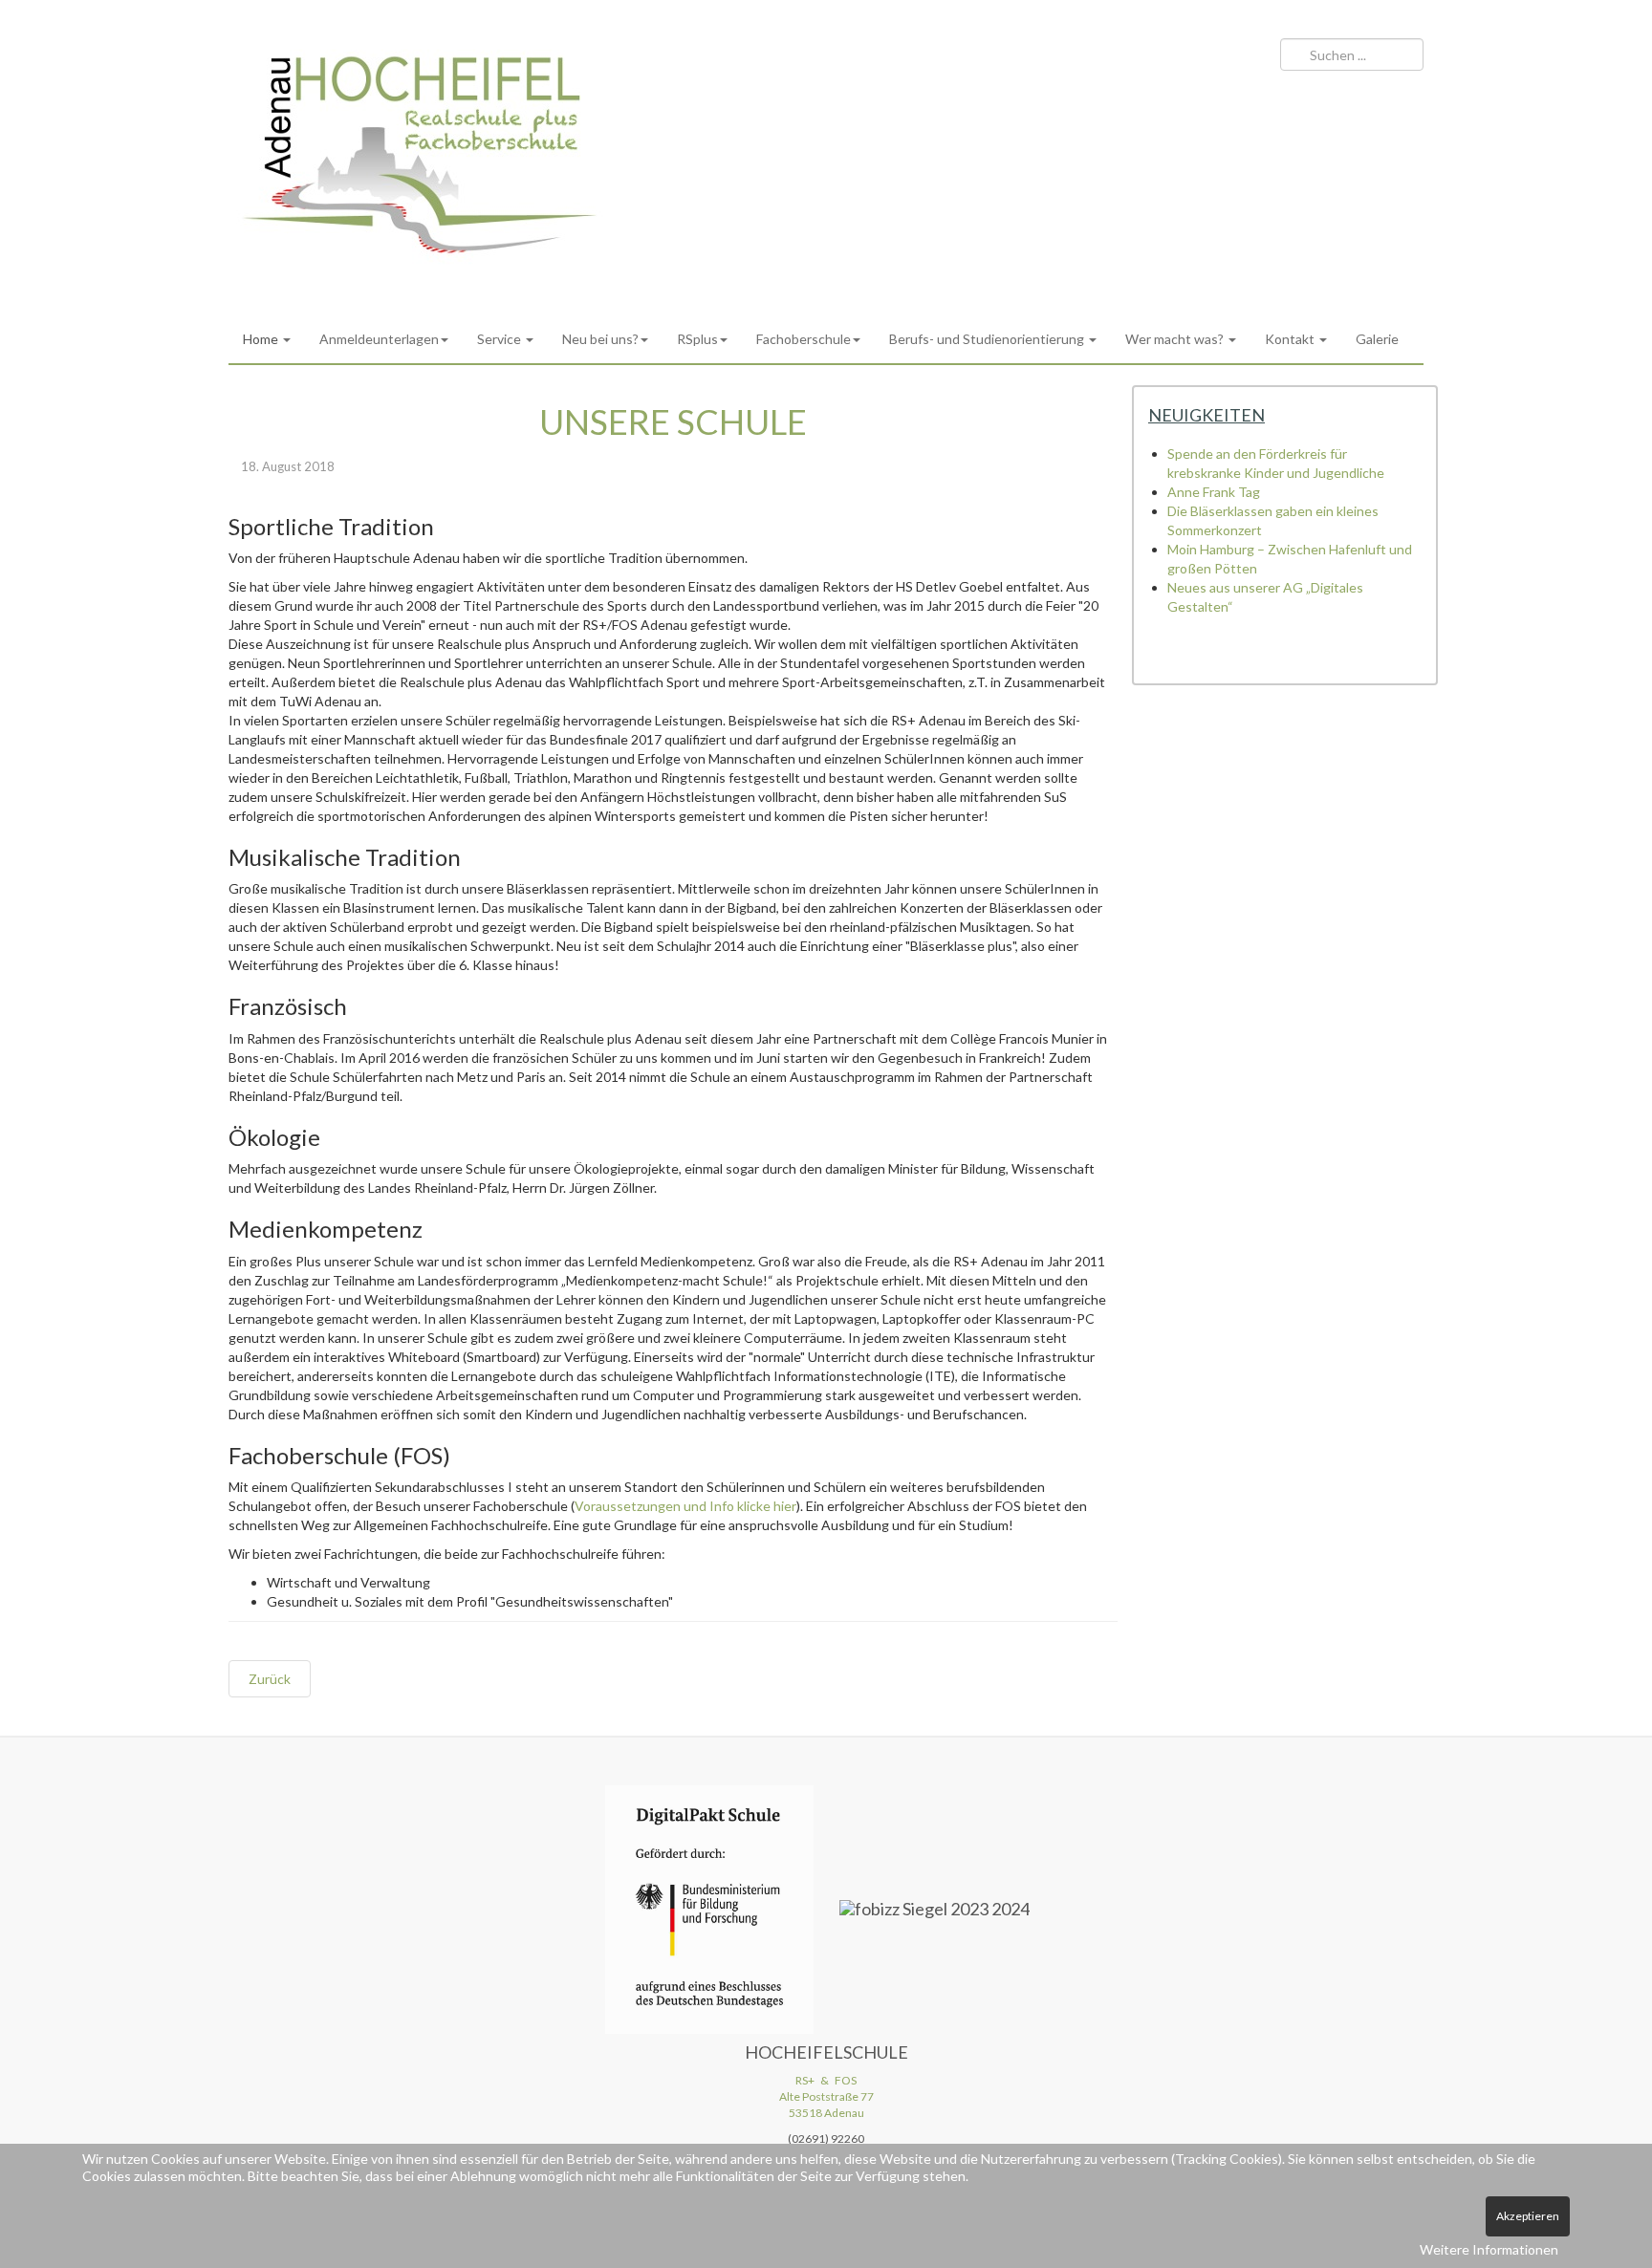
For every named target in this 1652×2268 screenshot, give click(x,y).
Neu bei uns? (600, 339)
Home (262, 339)
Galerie (1377, 339)
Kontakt (1291, 339)
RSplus (697, 339)
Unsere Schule (673, 421)
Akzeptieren (1528, 2216)
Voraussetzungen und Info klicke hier (685, 1506)
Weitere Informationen (1489, 2249)
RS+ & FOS (826, 2080)
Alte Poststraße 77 (826, 2096)
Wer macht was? (1176, 339)
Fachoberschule (804, 339)
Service (500, 339)
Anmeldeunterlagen (379, 339)
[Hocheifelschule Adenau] (420, 155)
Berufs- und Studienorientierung (988, 339)
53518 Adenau (826, 2113)
